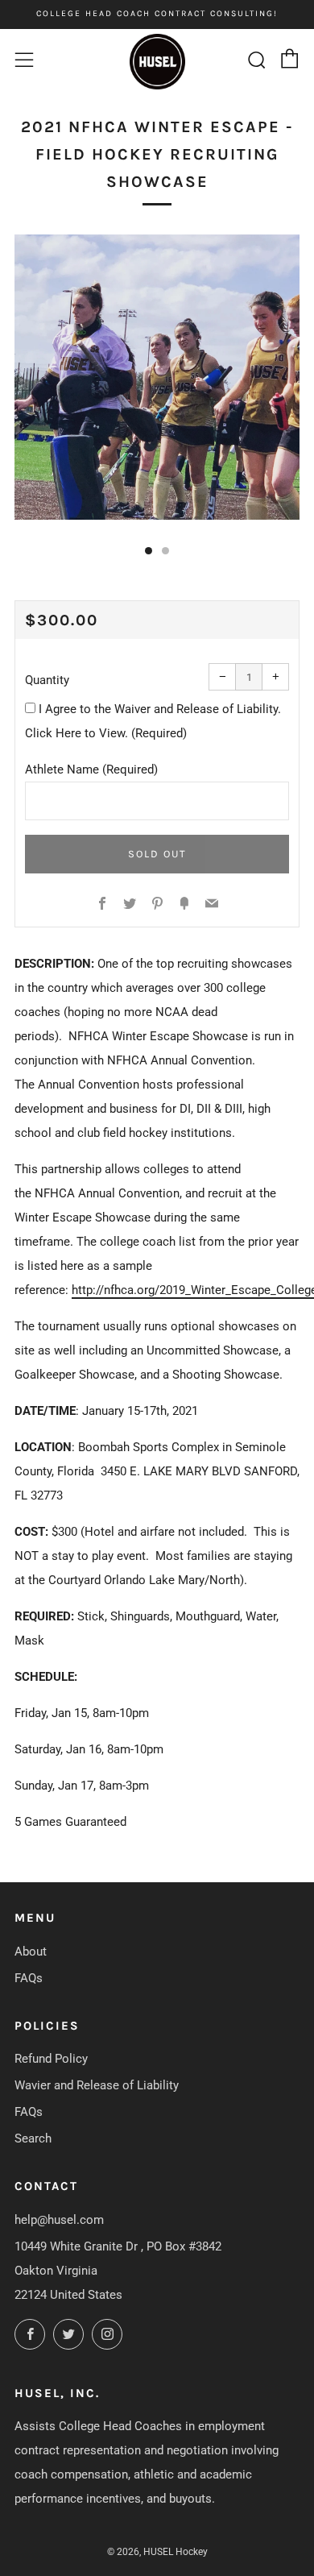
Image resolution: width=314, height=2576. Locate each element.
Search (33, 2138)
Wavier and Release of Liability (97, 2085)
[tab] (149, 551)
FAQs (29, 1978)
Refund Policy (51, 2059)
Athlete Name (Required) (91, 769)
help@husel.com (59, 2220)
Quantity (47, 680)
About (31, 1952)
